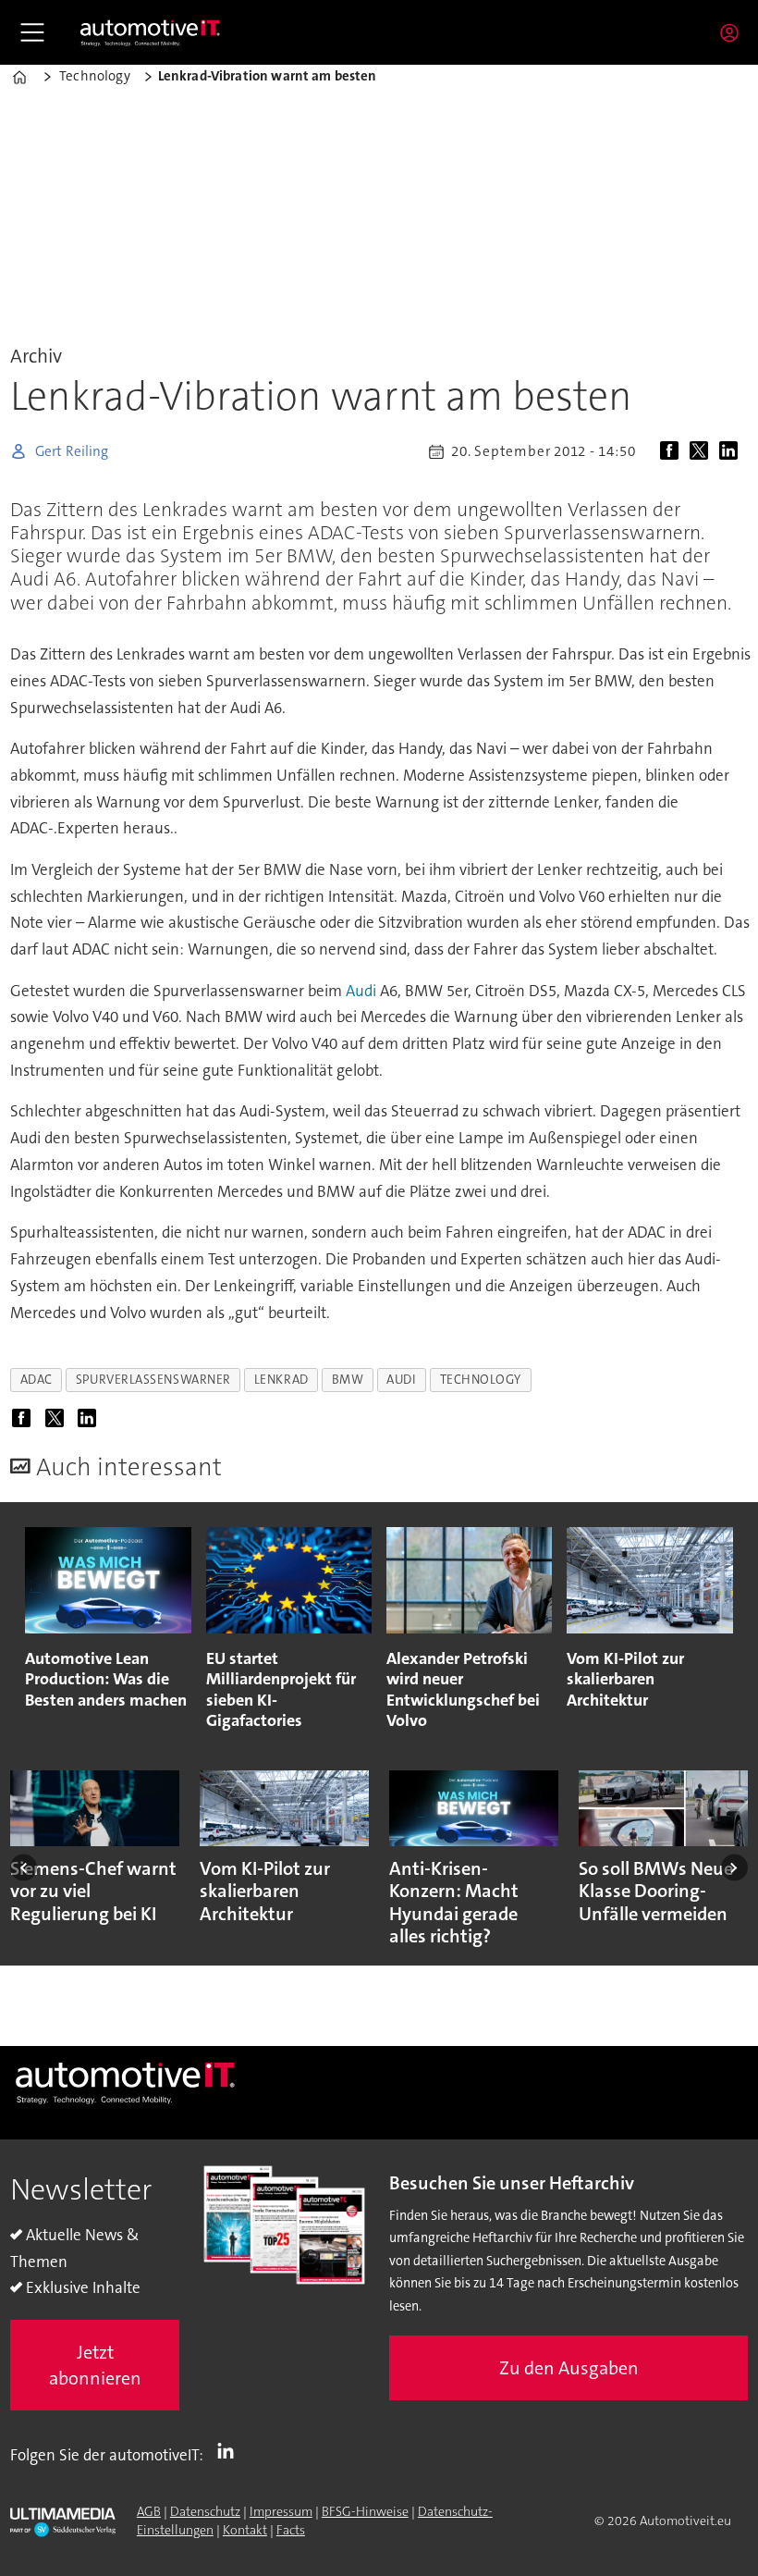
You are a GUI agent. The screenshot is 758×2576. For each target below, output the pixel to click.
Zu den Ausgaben (569, 2368)
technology (481, 1380)
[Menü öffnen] (32, 32)
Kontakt (245, 2530)
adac (37, 1380)
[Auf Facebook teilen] (673, 451)
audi (401, 1380)
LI (230, 2451)
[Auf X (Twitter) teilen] (703, 451)
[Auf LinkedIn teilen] (732, 451)
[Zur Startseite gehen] (151, 32)
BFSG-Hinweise (365, 2511)
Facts (291, 2530)
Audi (361, 991)
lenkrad (281, 1380)
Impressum (281, 2511)
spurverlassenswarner (153, 1380)
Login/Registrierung (734, 32)
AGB (149, 2511)
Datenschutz (205, 2511)
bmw (348, 1380)
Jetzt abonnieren (95, 2365)
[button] (24, 1868)
